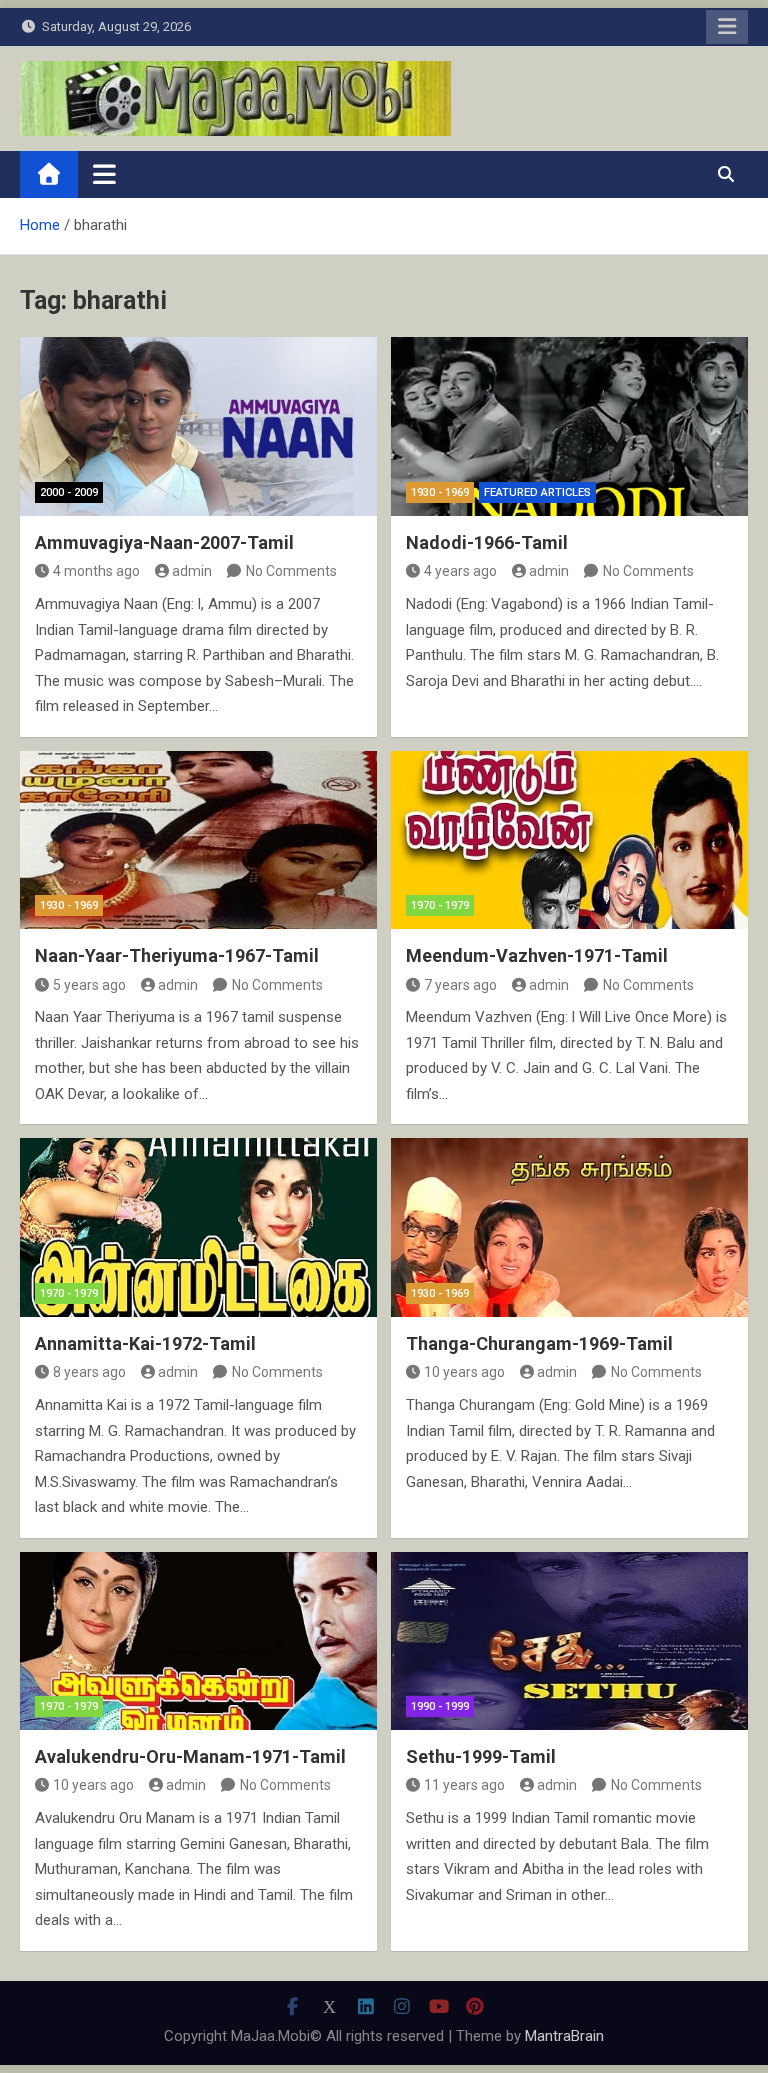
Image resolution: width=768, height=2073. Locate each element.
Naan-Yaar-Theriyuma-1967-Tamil (177, 955)
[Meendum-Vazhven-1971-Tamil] (569, 840)
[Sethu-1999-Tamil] (569, 1641)
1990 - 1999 (440, 1706)
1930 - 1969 (440, 492)
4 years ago (460, 571)
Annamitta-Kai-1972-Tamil (145, 1343)
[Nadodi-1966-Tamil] (569, 426)
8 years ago (89, 1372)
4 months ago (96, 571)
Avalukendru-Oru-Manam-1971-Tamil (190, 1756)
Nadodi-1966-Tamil (487, 542)
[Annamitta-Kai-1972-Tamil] (198, 1227)
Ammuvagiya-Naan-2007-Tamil (164, 542)
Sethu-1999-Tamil (481, 1756)
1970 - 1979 (440, 905)
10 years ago (464, 1372)
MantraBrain (564, 2036)
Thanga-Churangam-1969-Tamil (539, 1343)
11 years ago (464, 1785)
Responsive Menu (727, 27)
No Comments (291, 571)
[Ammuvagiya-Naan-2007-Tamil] (198, 426)
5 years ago (89, 985)
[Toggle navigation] (104, 174)
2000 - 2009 (69, 492)
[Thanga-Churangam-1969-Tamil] (569, 1227)
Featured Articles (537, 492)
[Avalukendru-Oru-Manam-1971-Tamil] (198, 1641)
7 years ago (460, 985)
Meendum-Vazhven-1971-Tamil (537, 955)
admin (192, 571)
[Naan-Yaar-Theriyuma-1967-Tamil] (198, 840)
